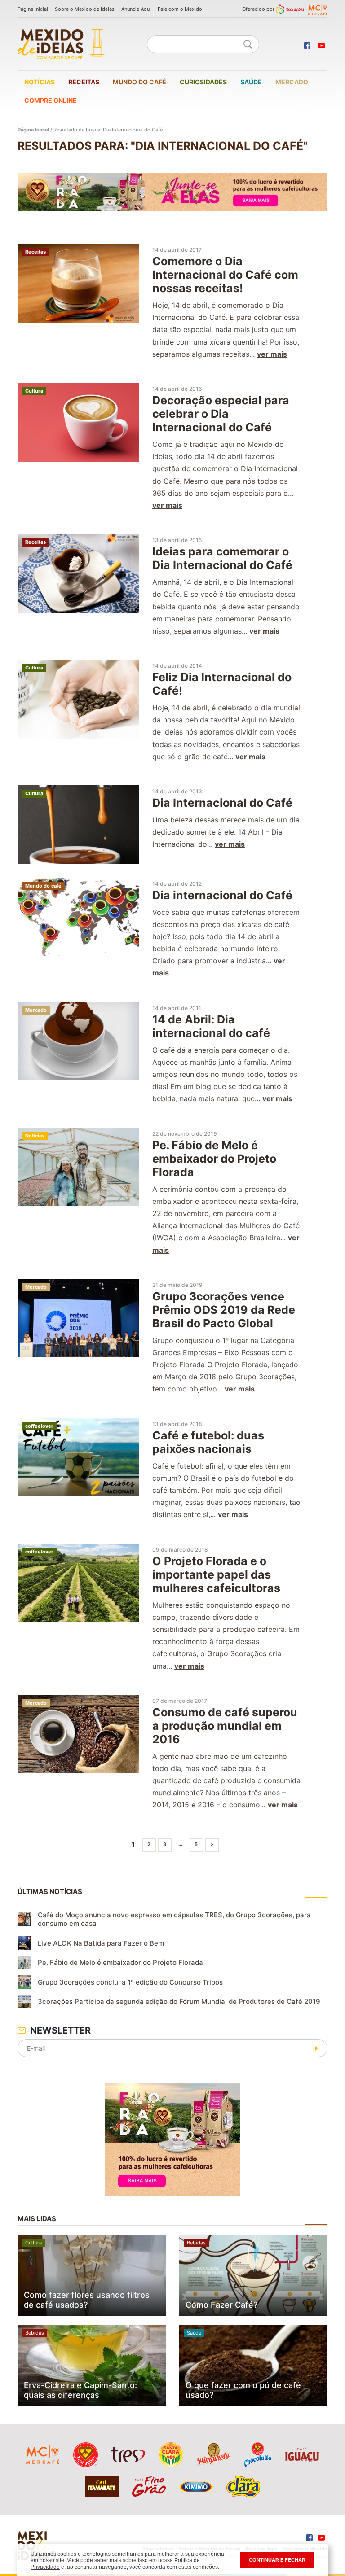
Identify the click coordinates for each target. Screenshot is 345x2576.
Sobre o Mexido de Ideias (85, 9)
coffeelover (39, 1426)
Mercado (292, 82)
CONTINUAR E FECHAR (277, 2560)
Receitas (84, 82)
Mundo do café (139, 82)
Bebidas (196, 2243)
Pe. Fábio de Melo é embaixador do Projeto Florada (120, 1962)
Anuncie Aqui (136, 9)
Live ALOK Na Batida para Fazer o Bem (101, 1943)
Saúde (251, 82)
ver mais (272, 354)
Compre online (51, 100)
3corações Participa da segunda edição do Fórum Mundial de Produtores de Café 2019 (179, 2001)
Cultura (34, 391)
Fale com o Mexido (180, 9)
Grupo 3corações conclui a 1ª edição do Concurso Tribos (130, 1982)
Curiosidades (203, 82)
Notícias (40, 82)
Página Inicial (33, 9)
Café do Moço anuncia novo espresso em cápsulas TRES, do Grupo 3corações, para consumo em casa (174, 1919)
